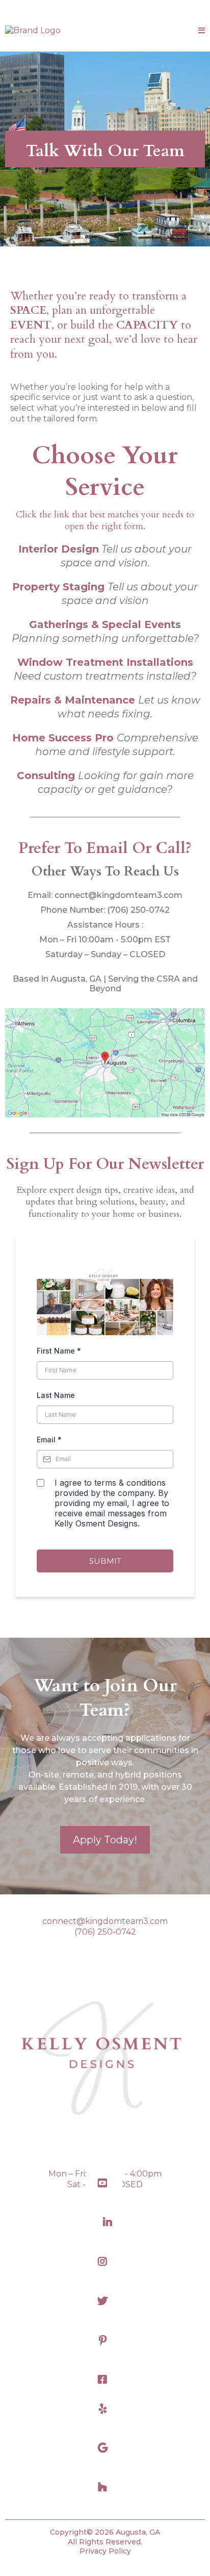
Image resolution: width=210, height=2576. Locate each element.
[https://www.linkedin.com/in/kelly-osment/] (105, 2223)
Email (49, 1440)
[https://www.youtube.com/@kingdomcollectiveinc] (105, 2183)
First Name (59, 1351)
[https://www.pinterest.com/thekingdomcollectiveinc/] (105, 2341)
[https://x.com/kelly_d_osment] (105, 2301)
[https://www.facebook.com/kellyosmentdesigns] (105, 2380)
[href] (105, 1063)
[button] (202, 31)
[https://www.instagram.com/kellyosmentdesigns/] (105, 2262)
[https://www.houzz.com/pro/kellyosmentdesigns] (105, 2487)
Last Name (56, 1395)
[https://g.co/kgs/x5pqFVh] (105, 2448)
